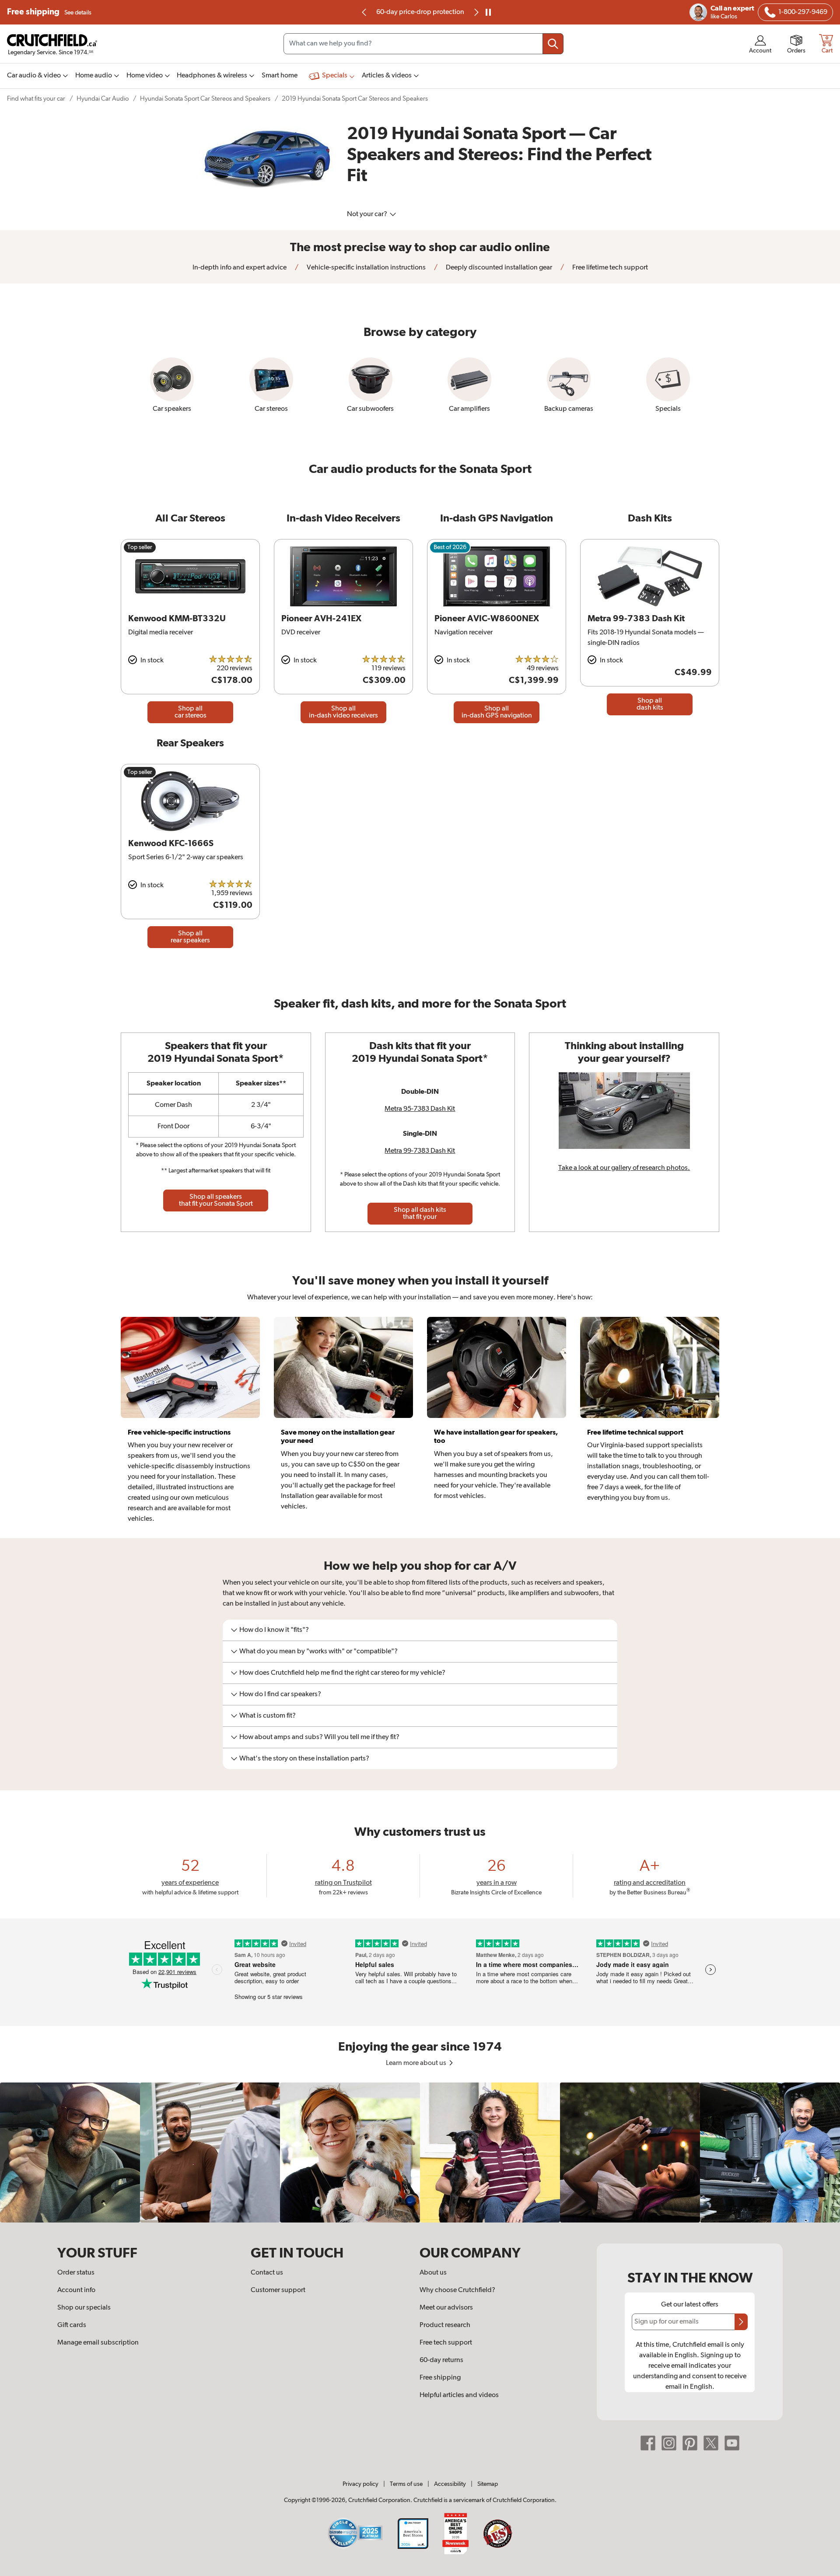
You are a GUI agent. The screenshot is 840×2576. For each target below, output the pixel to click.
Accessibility (450, 2484)
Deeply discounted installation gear (498, 268)
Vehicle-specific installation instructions (366, 268)
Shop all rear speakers (190, 937)
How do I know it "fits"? (274, 1630)
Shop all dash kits (650, 704)
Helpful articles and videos (459, 2395)
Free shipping (49, 12)
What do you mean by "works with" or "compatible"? (318, 1652)
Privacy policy (360, 2484)
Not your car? (368, 214)
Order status (76, 2273)
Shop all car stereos (191, 712)
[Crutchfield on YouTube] (732, 2443)
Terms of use (406, 2484)
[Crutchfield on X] (711, 2443)
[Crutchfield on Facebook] (648, 2443)
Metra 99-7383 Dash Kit (420, 1151)
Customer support (278, 2290)
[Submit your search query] (553, 44)
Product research (445, 2325)
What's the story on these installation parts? (304, 1759)
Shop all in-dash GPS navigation (497, 712)
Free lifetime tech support (609, 268)
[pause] (488, 12)
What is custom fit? (268, 1716)
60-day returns (420, 12)
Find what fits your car (36, 99)
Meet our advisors (446, 2308)
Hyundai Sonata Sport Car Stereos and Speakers (205, 99)
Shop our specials (84, 2308)
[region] (420, 2152)
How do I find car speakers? (280, 1694)
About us (433, 2273)
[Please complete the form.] (741, 2322)
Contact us (267, 2273)
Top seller (140, 547)
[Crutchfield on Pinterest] (690, 2443)
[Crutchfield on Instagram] (669, 2443)
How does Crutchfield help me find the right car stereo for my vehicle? (342, 1673)
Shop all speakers (216, 1200)
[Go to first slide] (476, 12)
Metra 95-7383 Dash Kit (420, 1109)
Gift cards (72, 2325)
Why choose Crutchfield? (457, 2290)
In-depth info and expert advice (240, 268)
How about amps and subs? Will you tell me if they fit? (319, 1737)
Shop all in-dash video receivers (343, 712)
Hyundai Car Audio (103, 99)
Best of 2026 (450, 547)
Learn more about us (417, 2063)
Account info (76, 2290)
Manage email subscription (98, 2343)
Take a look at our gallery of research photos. (624, 1168)
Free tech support (446, 2343)
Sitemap (488, 2484)
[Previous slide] (364, 12)
